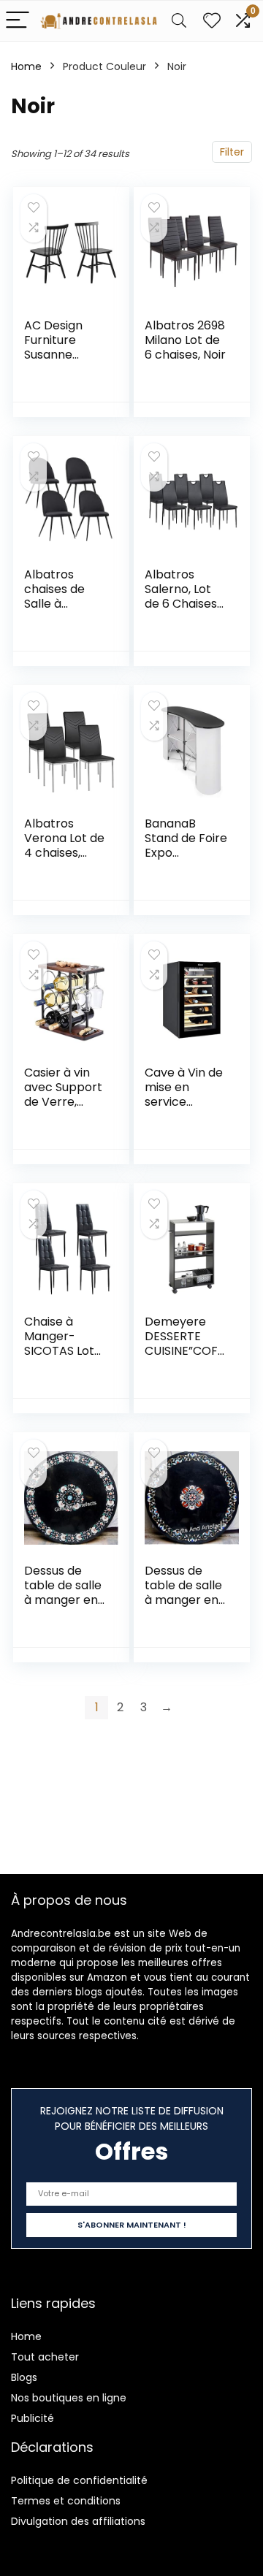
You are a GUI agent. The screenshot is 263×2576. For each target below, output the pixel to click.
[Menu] (18, 21)
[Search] (179, 21)
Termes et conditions (66, 2501)
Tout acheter (45, 2357)
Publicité (33, 2418)
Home (26, 66)
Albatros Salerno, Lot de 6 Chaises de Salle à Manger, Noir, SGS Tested (182, 611)
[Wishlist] (212, 21)
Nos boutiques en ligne (69, 2398)
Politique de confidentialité (79, 2480)
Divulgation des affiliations (78, 2521)
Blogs (24, 2377)
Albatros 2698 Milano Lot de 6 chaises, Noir (185, 340)
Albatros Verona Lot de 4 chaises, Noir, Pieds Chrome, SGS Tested (64, 860)
